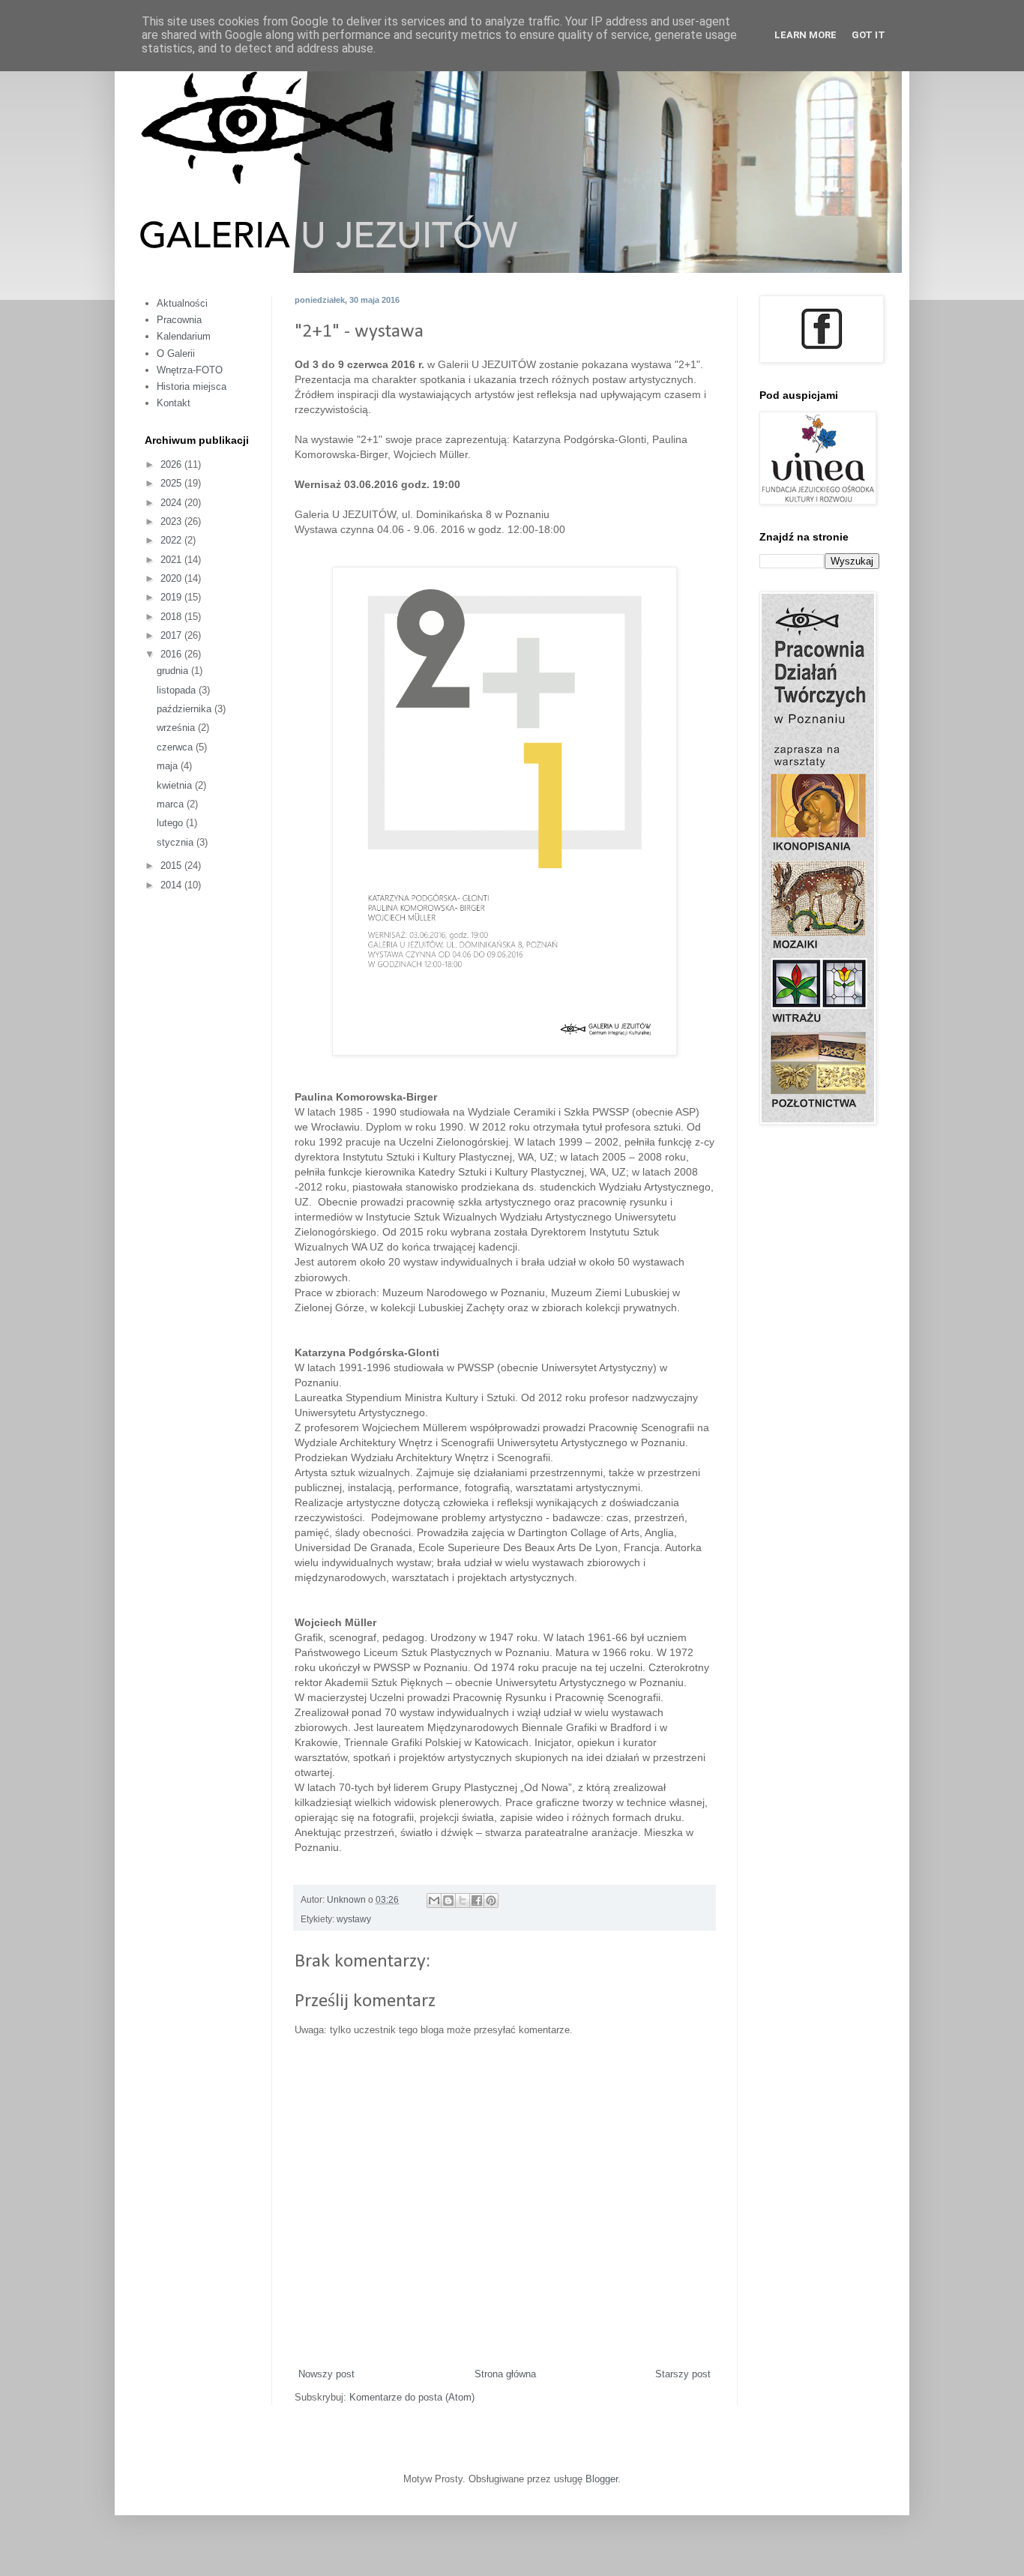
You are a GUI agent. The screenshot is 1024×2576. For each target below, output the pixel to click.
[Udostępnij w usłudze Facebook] (477, 1901)
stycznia (177, 842)
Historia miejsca (192, 386)
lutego (171, 823)
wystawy (354, 1919)
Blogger (602, 2479)
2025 (172, 483)
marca (172, 804)
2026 (172, 464)
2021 (172, 560)
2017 (172, 635)
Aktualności (182, 303)
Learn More (805, 35)
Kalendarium (184, 336)
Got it (868, 35)
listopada (178, 690)
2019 (172, 597)
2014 (172, 885)
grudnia (174, 671)
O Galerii (176, 353)
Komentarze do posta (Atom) (412, 2397)
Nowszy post (326, 2374)
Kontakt (174, 403)
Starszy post (683, 2374)
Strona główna (505, 2374)
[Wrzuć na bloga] (448, 1901)
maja (169, 766)
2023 (172, 521)
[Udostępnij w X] (463, 1901)
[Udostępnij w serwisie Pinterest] (491, 1901)
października (186, 709)
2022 (172, 540)
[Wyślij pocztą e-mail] (434, 1901)
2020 (172, 578)
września (177, 728)
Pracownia (179, 320)
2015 (172, 866)
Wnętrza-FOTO (190, 370)
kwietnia (176, 785)
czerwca (176, 747)
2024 (172, 503)
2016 (172, 654)
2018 (172, 617)
